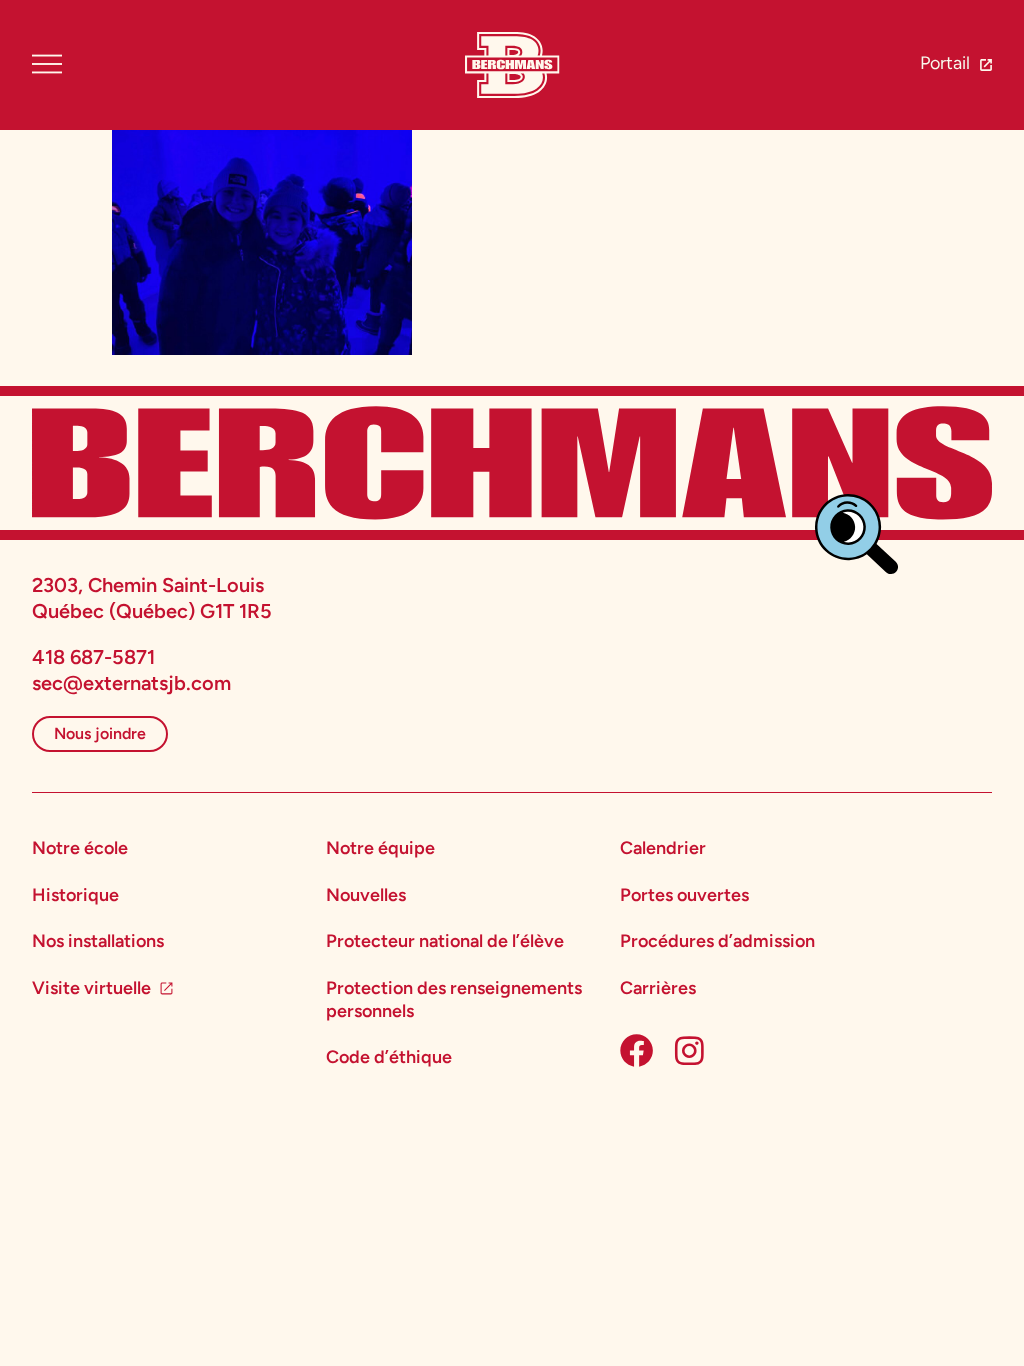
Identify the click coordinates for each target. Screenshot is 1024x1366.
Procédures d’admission (717, 941)
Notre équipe (380, 848)
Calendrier (663, 848)
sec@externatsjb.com (131, 683)
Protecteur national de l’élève (445, 941)
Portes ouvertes (684, 895)
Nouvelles (366, 895)
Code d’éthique (389, 1057)
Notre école (80, 848)
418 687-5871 (93, 657)
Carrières (658, 988)
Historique (75, 895)
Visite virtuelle (91, 988)
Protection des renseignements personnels (454, 999)
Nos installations (98, 941)
